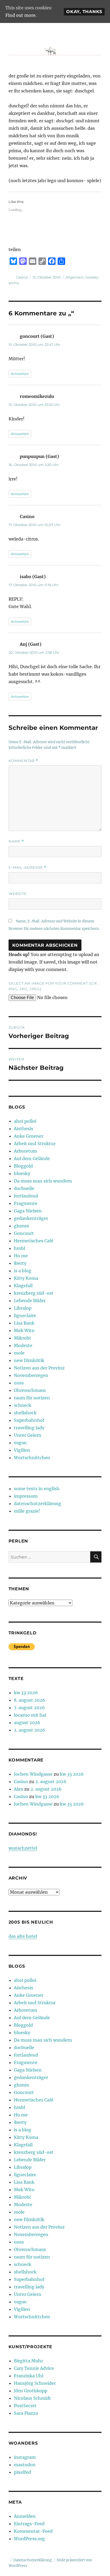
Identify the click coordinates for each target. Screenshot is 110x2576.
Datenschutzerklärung (33, 2560)
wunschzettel (23, 1848)
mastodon (25, 2465)
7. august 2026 (29, 1708)
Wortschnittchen (32, 1458)
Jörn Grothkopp (31, 2391)
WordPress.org (29, 2539)
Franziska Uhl (29, 2376)
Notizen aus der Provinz (39, 1368)
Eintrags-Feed (29, 2524)
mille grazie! (27, 1511)
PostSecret (25, 2406)
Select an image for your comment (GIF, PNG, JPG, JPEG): (53, 986)
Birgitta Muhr (28, 2361)
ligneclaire (25, 1316)
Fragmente (26, 1203)
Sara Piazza (26, 2413)
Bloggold (23, 1166)
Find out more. (21, 15)
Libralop (23, 1308)
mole (19, 1353)
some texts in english (37, 1489)
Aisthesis (23, 1129)
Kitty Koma (26, 1278)
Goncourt (24, 1233)
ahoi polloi (25, 1121)
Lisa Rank (24, 1323)
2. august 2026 (30, 1730)
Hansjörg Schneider (35, 2383)
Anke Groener (29, 1136)
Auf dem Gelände (32, 1158)
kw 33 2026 (26, 1693)
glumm (21, 1226)
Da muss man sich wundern (43, 1181)
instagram (25, 2457)
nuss (19, 1383)
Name (16, 841)
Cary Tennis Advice (34, 2368)
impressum (26, 1496)
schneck (23, 1405)
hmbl (19, 1248)
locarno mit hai (30, 1715)
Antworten (20, 374)
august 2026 (27, 1722)
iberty (20, 1263)
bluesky (22, 1173)
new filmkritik (29, 1360)
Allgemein (75, 277)
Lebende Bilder (30, 1301)
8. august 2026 (30, 1700)
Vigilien (22, 1450)
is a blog (23, 1271)
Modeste (23, 1345)
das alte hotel (23, 1936)
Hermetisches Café (34, 1241)
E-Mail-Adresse (27, 868)
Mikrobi (22, 1338)
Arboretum (25, 1151)
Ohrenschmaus (30, 1390)
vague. (21, 1443)
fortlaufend (26, 1196)
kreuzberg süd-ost (34, 1293)
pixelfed (22, 2472)
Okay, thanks (84, 12)
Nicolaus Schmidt (32, 2398)
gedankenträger (31, 1218)
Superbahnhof (29, 1420)
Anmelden (25, 2516)
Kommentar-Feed (33, 2531)
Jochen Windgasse (33, 1774)
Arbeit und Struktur (35, 1144)
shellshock (25, 1413)
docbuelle (24, 1188)
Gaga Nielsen (28, 1211)
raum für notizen (32, 1398)
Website (18, 894)
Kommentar (23, 761)
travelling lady (29, 1428)
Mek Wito (24, 1330)
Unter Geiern (28, 1435)
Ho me (21, 1256)
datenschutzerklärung (38, 1504)
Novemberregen (31, 1375)
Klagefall (23, 1286)
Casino (22, 277)
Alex (19, 1789)
